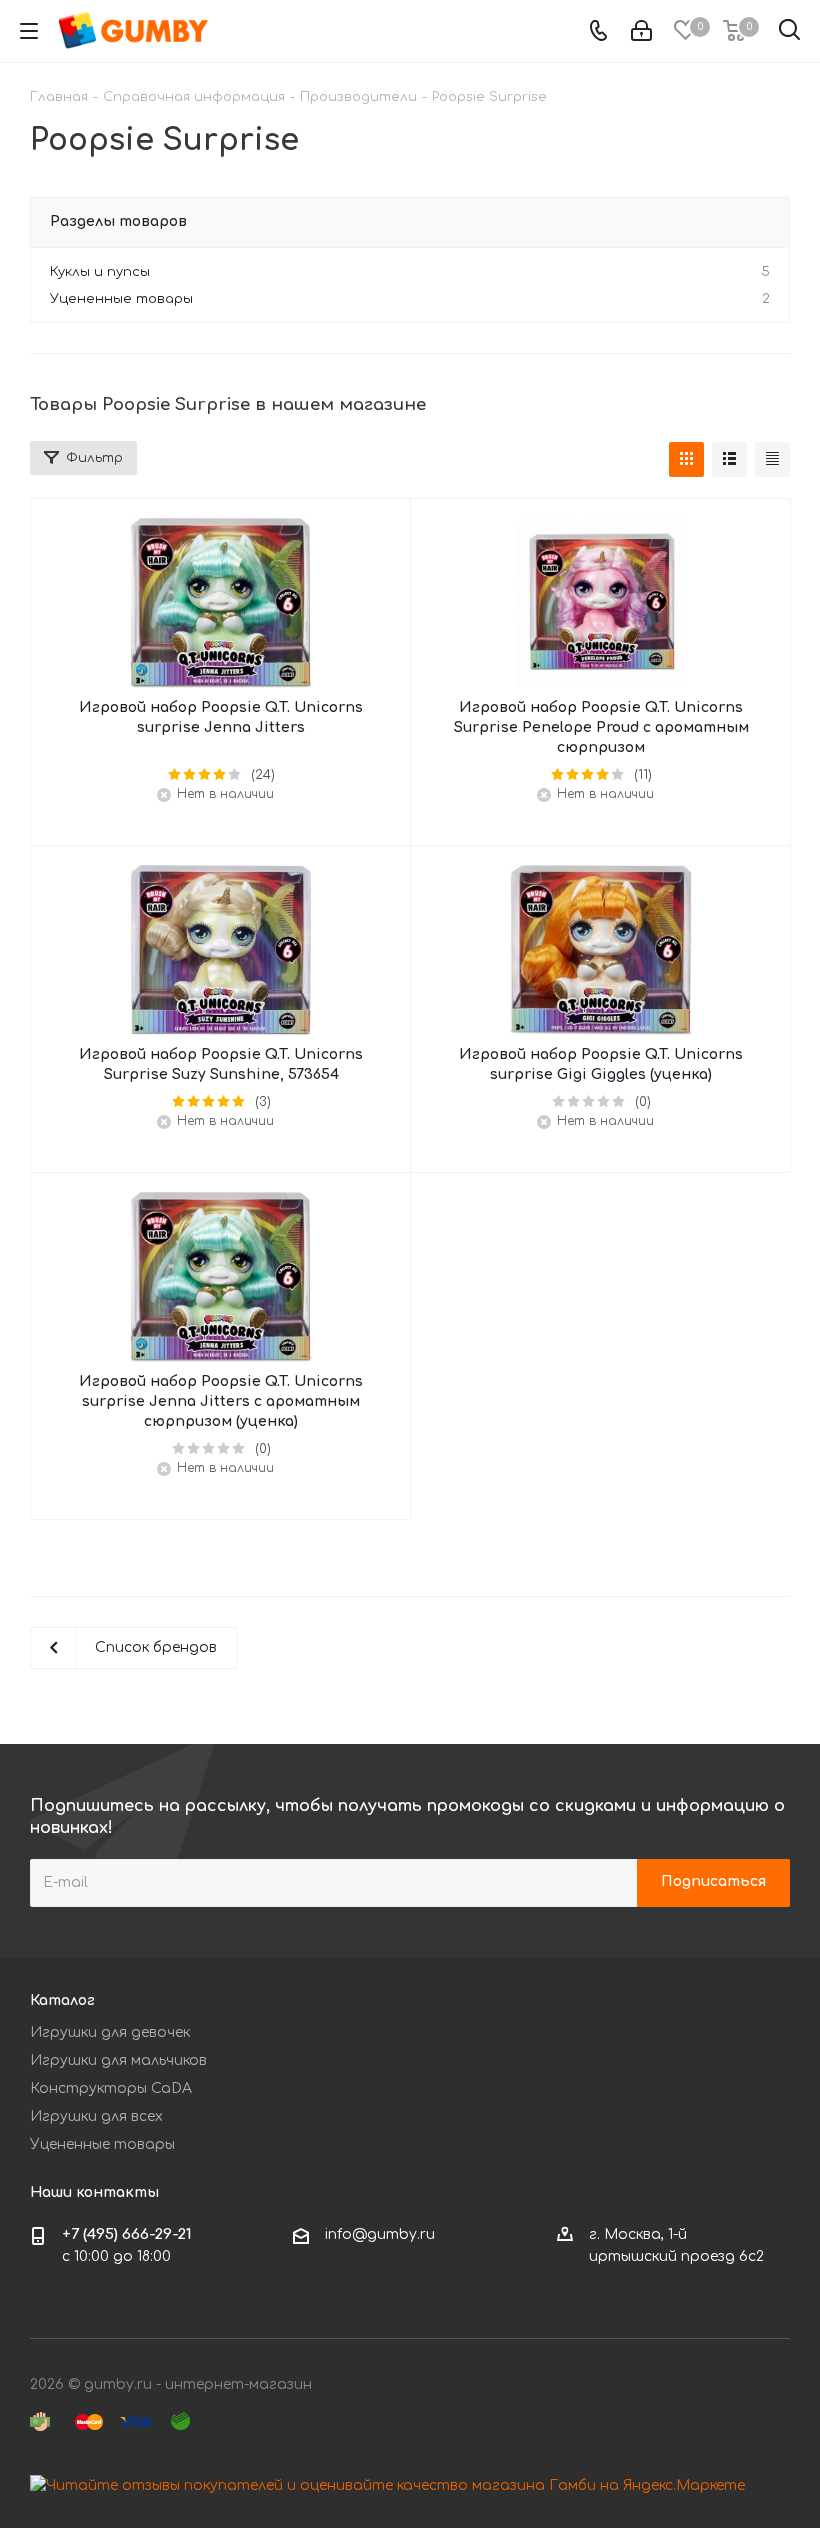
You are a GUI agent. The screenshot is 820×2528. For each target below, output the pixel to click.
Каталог (62, 2000)
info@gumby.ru (380, 2234)
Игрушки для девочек (110, 2032)
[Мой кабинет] (641, 31)
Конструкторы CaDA (111, 2088)
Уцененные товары (102, 2144)
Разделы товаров (118, 221)
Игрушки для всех (96, 2116)
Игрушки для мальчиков (118, 2060)
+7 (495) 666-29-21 (127, 2234)
